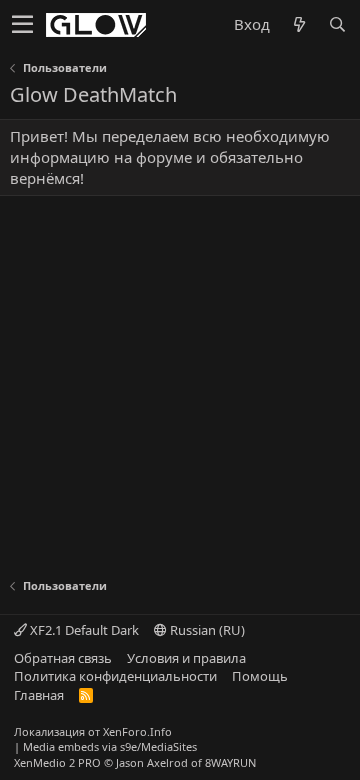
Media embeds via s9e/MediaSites (110, 746)
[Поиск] (337, 24)
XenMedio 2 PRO (57, 762)
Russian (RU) (206, 630)
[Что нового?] (299, 24)
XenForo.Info (137, 731)
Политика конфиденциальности (115, 676)
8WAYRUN (230, 762)
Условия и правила (186, 658)
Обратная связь (63, 658)
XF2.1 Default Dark (83, 630)
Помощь (260, 676)
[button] (22, 25)
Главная (39, 695)
